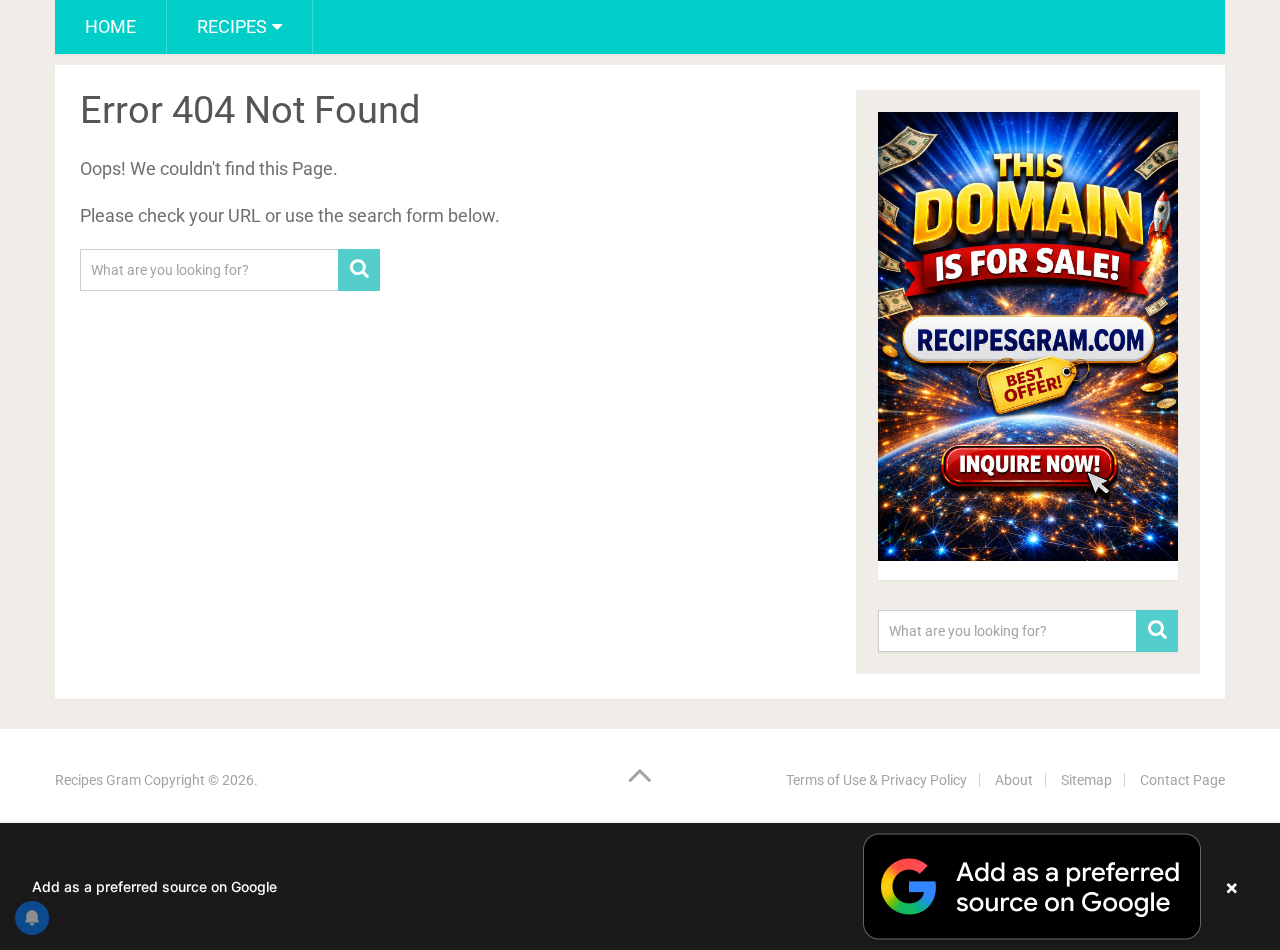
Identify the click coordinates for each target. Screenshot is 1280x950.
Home (110, 26)
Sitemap (1086, 780)
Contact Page (1182, 780)
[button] (640, 886)
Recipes (232, 26)
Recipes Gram (98, 780)
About (1014, 780)
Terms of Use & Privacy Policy (876, 780)
